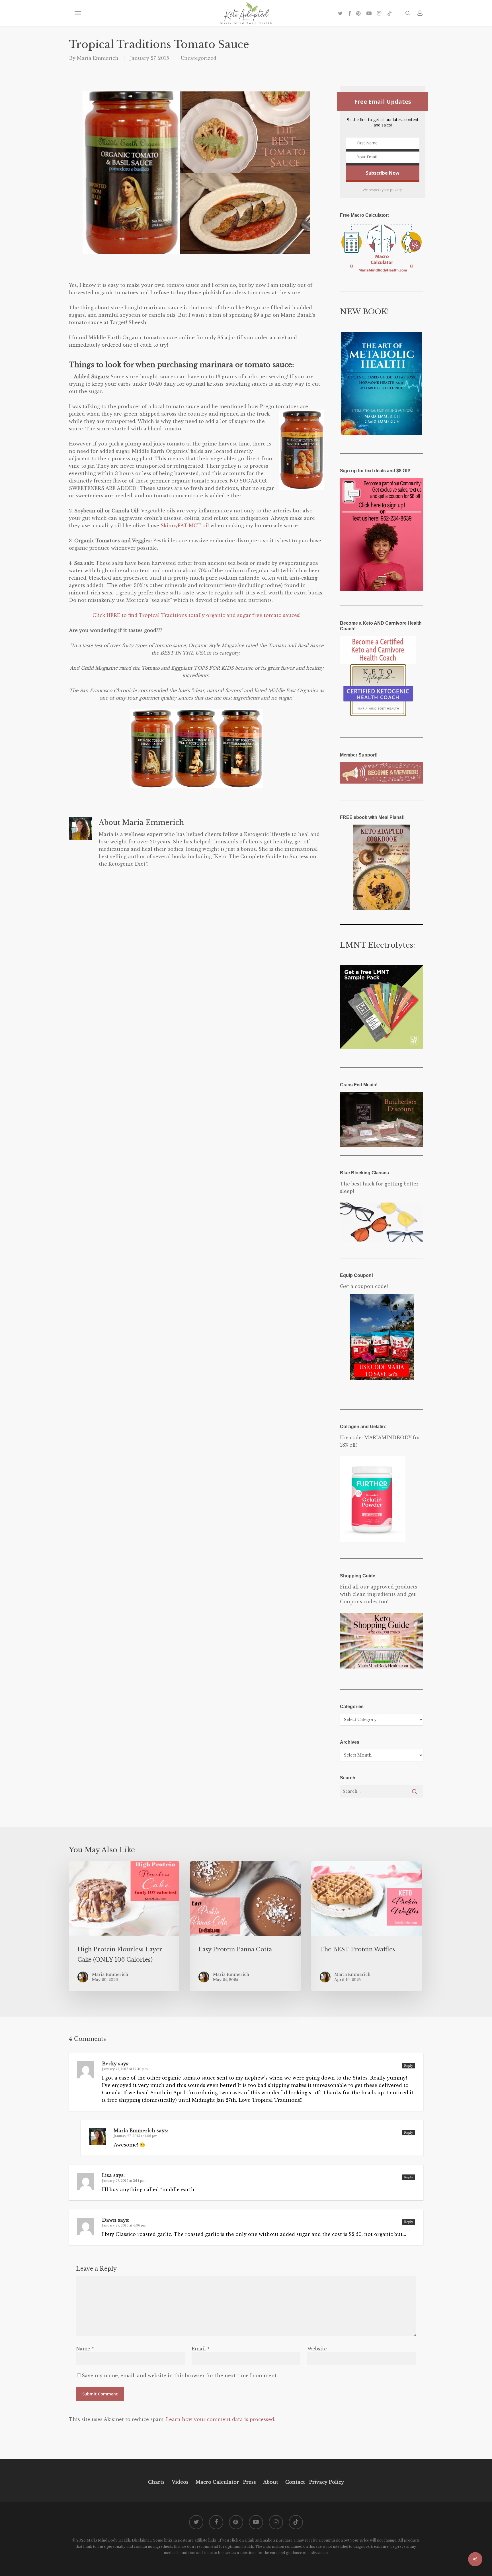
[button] (78, 13)
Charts (156, 2482)
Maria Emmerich (98, 58)
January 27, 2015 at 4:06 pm (124, 2225)
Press (250, 2482)
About (271, 2482)
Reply (409, 2066)
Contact (295, 2482)
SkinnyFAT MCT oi (184, 526)
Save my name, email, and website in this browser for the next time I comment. (180, 2375)
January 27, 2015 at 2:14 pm (124, 2181)
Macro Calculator (217, 2482)
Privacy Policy (326, 2482)
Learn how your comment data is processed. (221, 2419)
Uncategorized (199, 58)
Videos (180, 2482)
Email (201, 2349)
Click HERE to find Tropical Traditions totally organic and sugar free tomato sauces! (196, 615)
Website (317, 2349)
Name (85, 2349)
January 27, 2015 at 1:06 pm (136, 2136)
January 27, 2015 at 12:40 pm (125, 2069)
